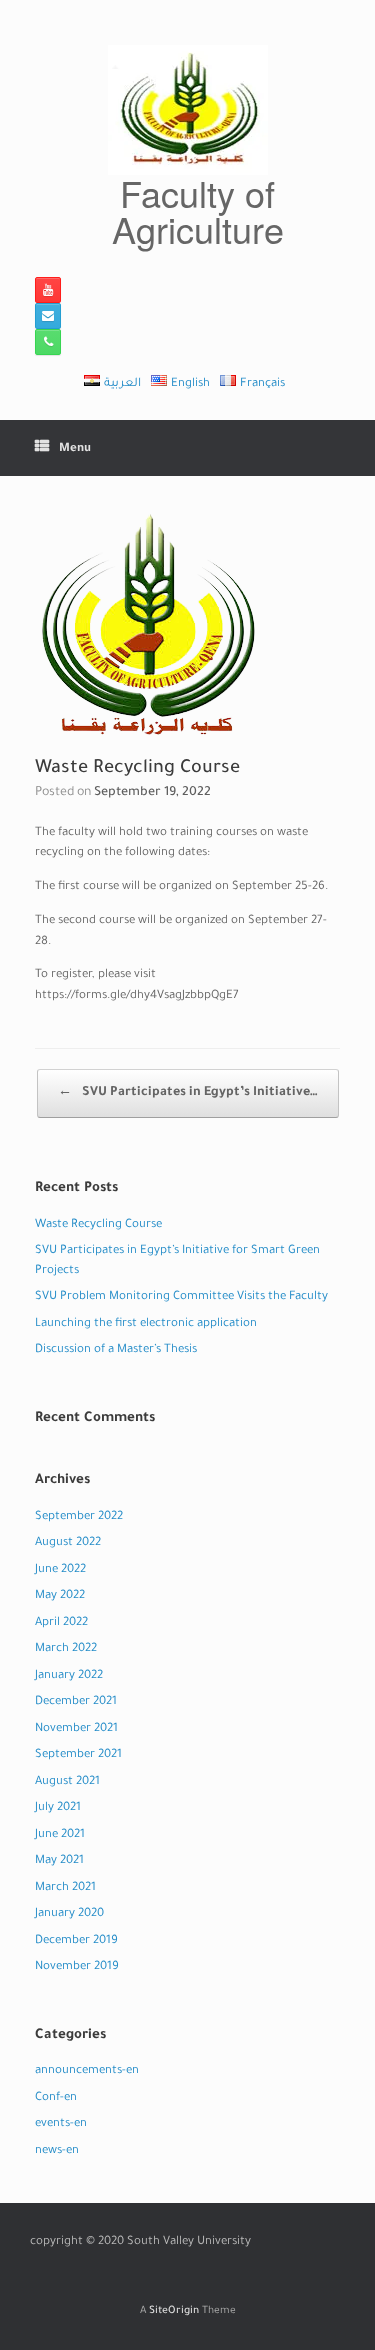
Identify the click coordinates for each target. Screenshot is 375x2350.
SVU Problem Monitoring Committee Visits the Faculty (181, 1297)
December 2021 (76, 1702)
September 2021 (78, 1755)
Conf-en (56, 2098)
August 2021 (67, 1782)
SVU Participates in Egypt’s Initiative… (188, 1093)
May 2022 (60, 1596)
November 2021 (76, 1729)
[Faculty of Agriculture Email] (48, 316)
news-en (57, 2151)
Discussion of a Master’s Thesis (116, 1350)
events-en (61, 2124)
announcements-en (87, 2071)
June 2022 (60, 1570)
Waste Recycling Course (98, 1225)
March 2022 (66, 1649)
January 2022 (69, 1676)
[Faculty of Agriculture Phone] (48, 342)
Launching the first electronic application (146, 1324)
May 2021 (59, 1861)
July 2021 (58, 1808)
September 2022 (79, 1517)
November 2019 (77, 1967)
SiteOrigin (174, 2311)
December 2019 (76, 1941)
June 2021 (60, 1835)
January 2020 (69, 1914)
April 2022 (61, 1623)
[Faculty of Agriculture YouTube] (48, 290)
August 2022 (68, 1543)
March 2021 (65, 1888)
